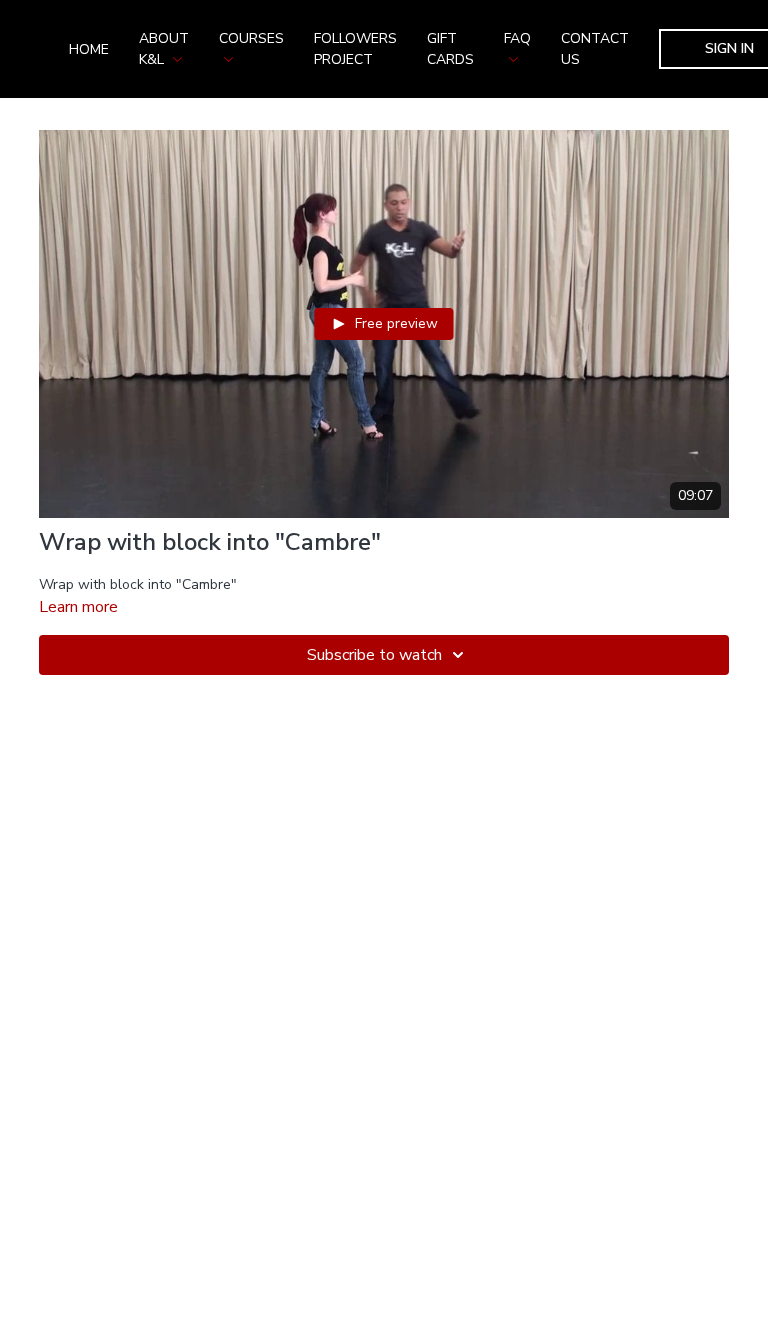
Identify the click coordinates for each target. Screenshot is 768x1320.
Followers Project (355, 49)
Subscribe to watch (374, 655)
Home (89, 49)
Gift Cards (450, 49)
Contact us (595, 49)
